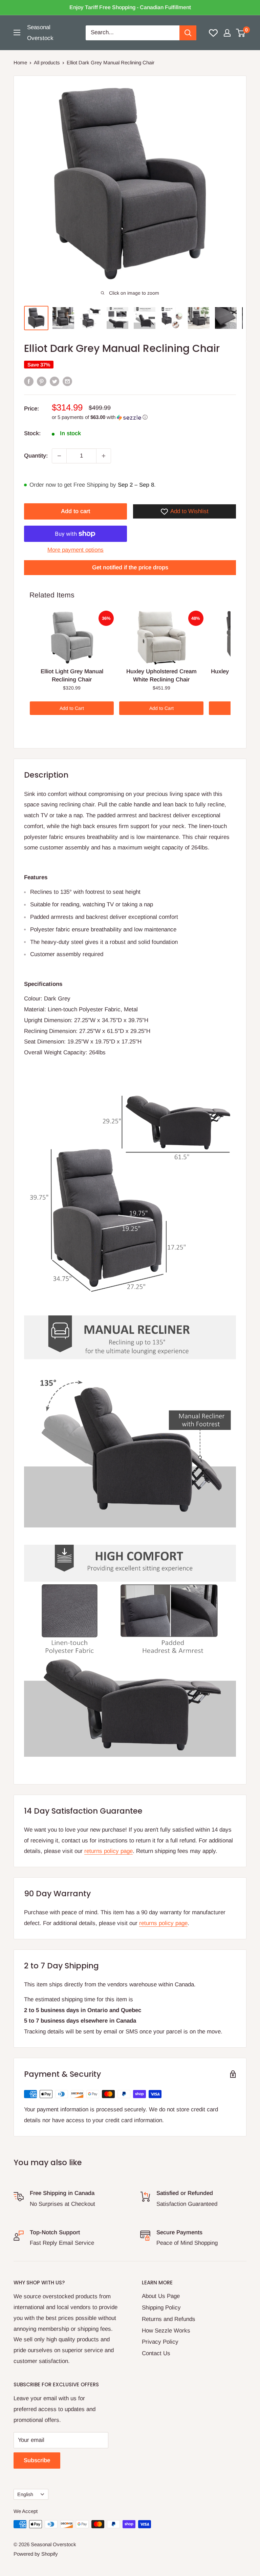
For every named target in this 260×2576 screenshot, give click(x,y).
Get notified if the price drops (130, 567)
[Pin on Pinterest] (42, 381)
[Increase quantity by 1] (104, 456)
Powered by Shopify (36, 2554)
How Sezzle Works (166, 2331)
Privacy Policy (160, 2342)
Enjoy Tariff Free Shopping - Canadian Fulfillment (130, 7)
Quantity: (36, 456)
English (25, 2494)
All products (47, 62)
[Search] (188, 33)
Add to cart (75, 511)
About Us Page (161, 2296)
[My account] (227, 33)
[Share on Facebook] (29, 381)
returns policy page (109, 1851)
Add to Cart (72, 708)
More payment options (75, 550)
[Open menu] (17, 33)
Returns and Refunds (169, 2319)
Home (20, 62)
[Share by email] (67, 381)
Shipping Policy (161, 2308)
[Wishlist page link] (213, 33)
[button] (144, 417)
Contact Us (156, 2353)
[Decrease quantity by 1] (59, 456)
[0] (241, 33)
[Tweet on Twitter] (55, 381)
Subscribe (37, 2460)
